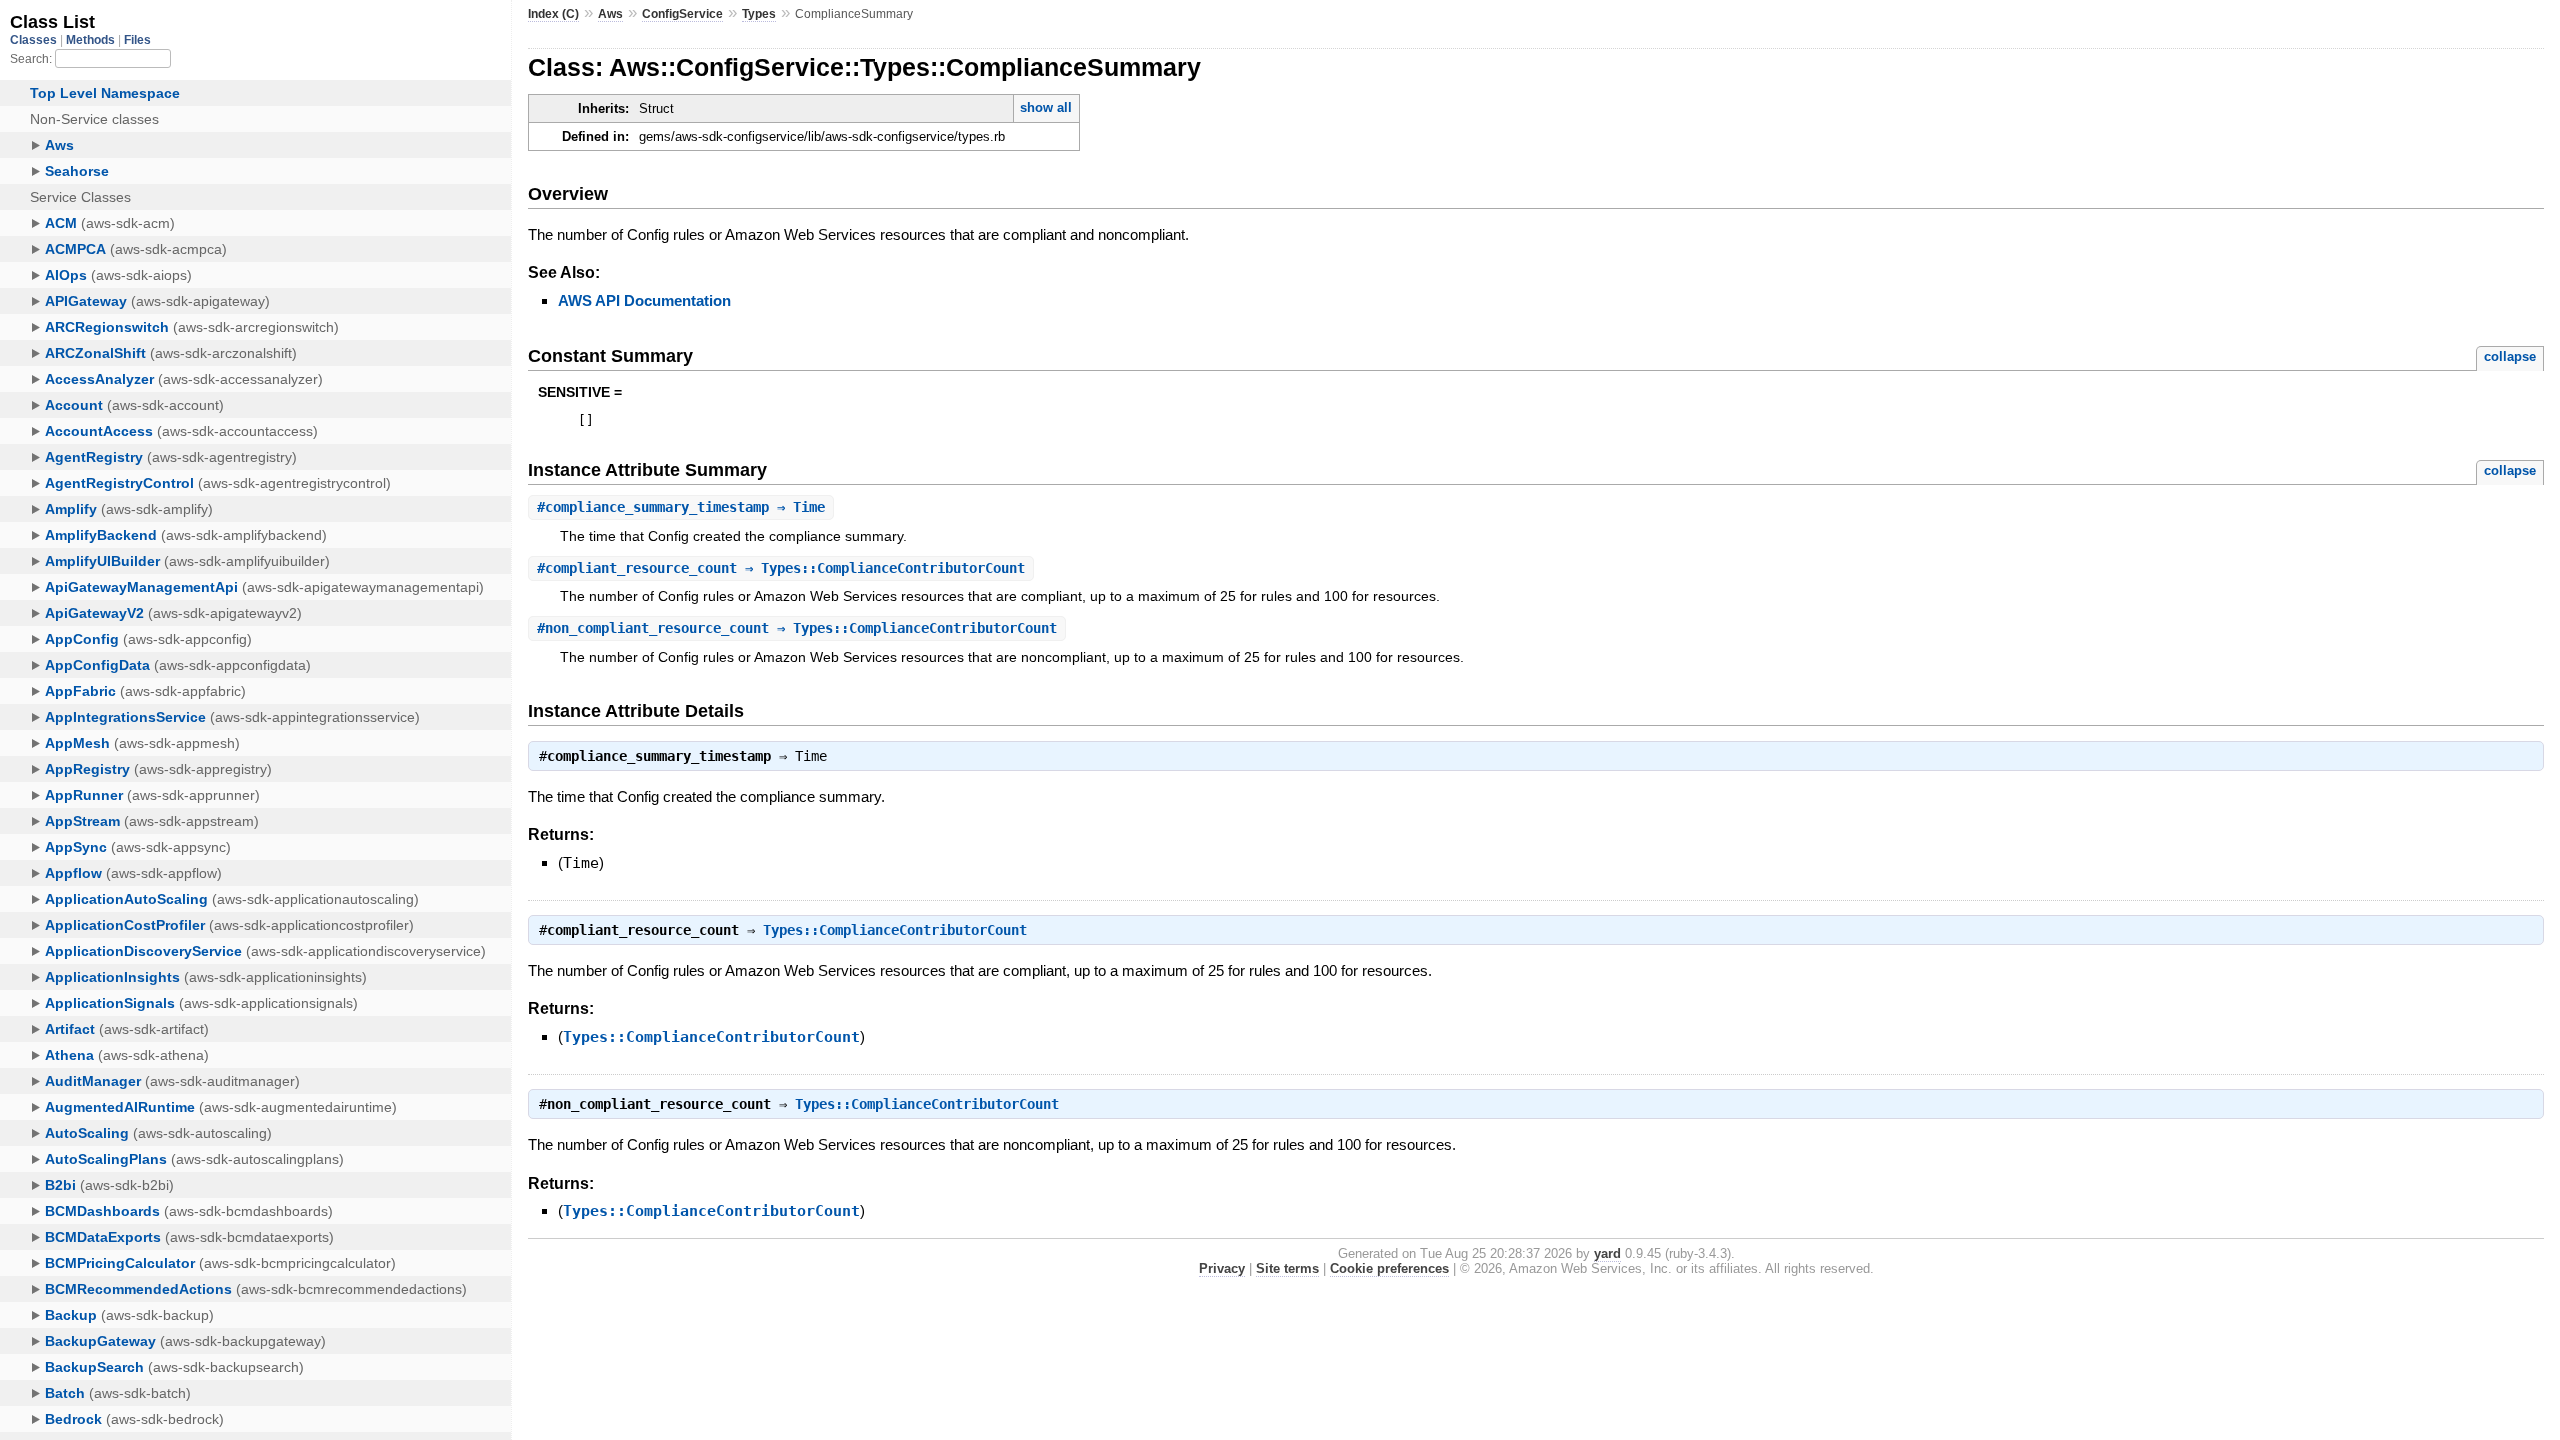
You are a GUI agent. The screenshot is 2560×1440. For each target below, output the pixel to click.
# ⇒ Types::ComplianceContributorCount (781, 568)
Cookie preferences (1389, 1268)
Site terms (1287, 1268)
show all (1046, 107)
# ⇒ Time (681, 507)
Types (759, 14)
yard (1607, 1253)
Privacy (1222, 1268)
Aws (610, 14)
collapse (2510, 356)
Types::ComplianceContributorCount (895, 930)
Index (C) (553, 14)
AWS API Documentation (644, 300)
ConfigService (682, 14)
